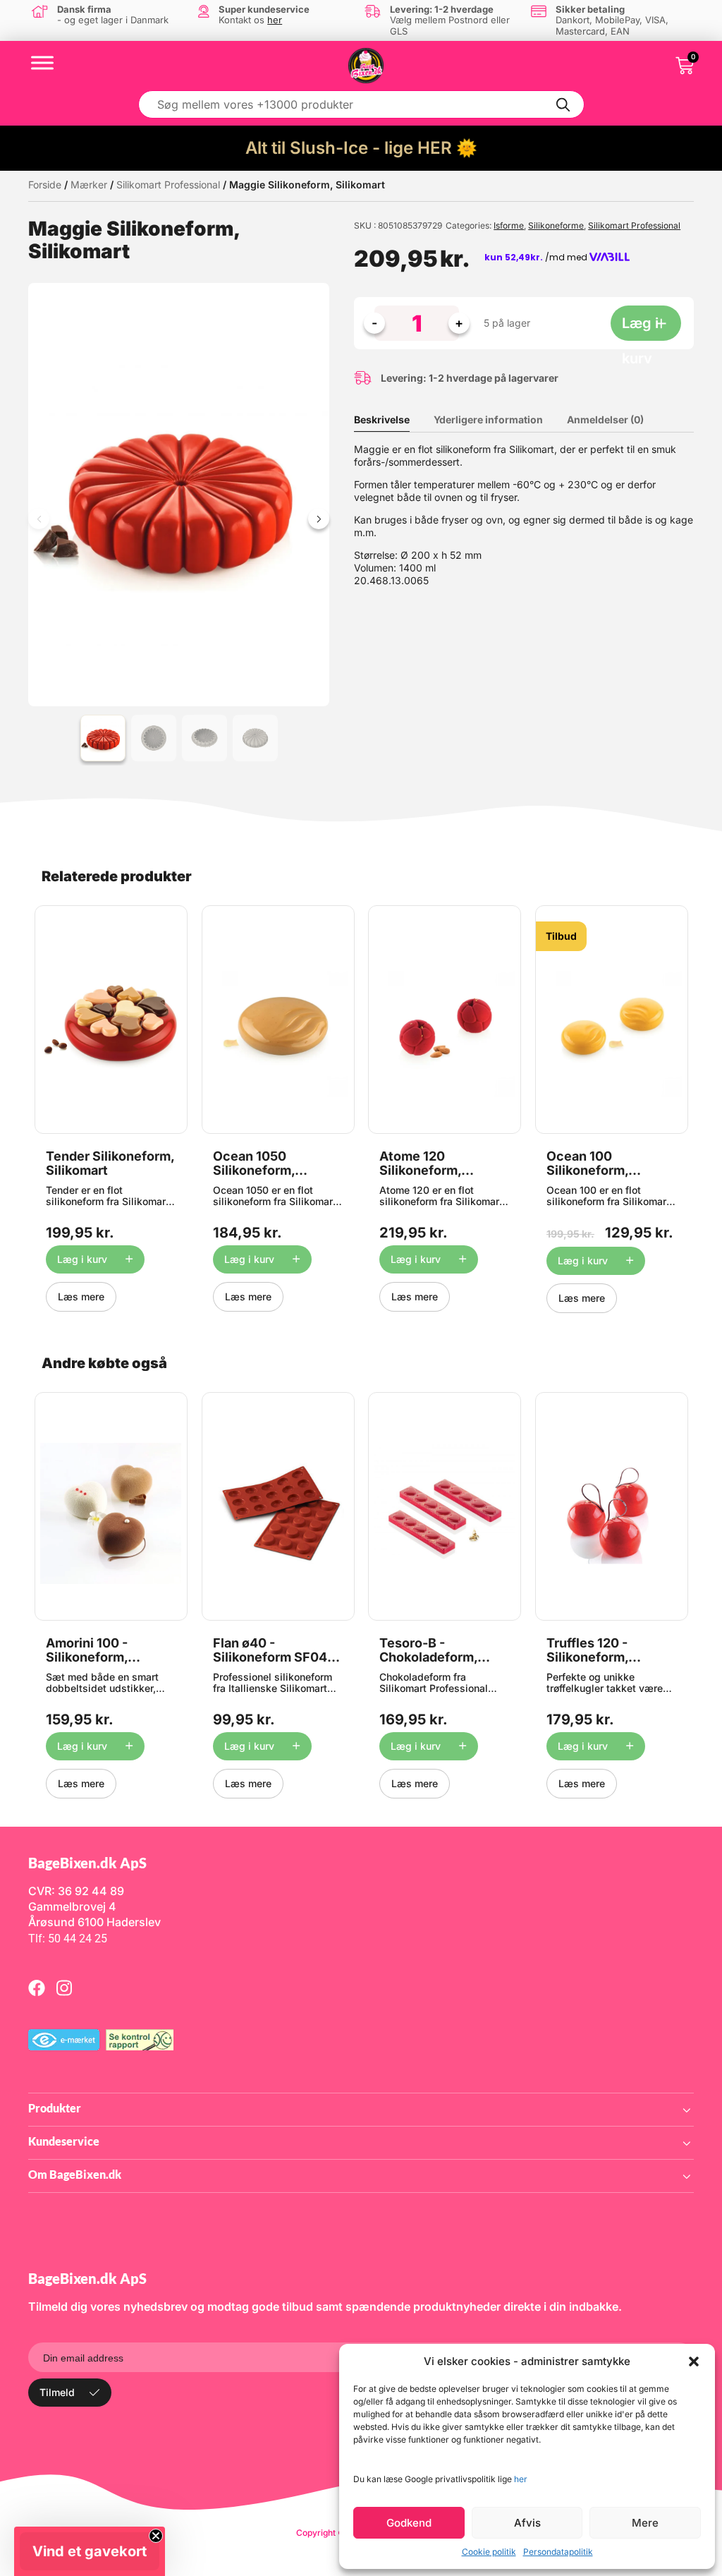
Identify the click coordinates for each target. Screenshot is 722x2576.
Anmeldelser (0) (605, 419)
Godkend (409, 2523)
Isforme (509, 225)
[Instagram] (64, 1988)
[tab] (392, 420)
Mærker (89, 185)
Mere (645, 2523)
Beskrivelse (382, 419)
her (521, 2479)
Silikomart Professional (168, 185)
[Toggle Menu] (42, 62)
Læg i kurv (640, 328)
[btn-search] (563, 104)
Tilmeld (57, 2392)
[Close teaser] (156, 2536)
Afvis (527, 2523)
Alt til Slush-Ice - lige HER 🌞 (361, 148)
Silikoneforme (556, 225)
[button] (694, 2362)
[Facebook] (37, 1988)
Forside (45, 185)
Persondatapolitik (558, 2552)
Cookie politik (489, 2552)
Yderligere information (488, 419)
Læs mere (81, 1296)
